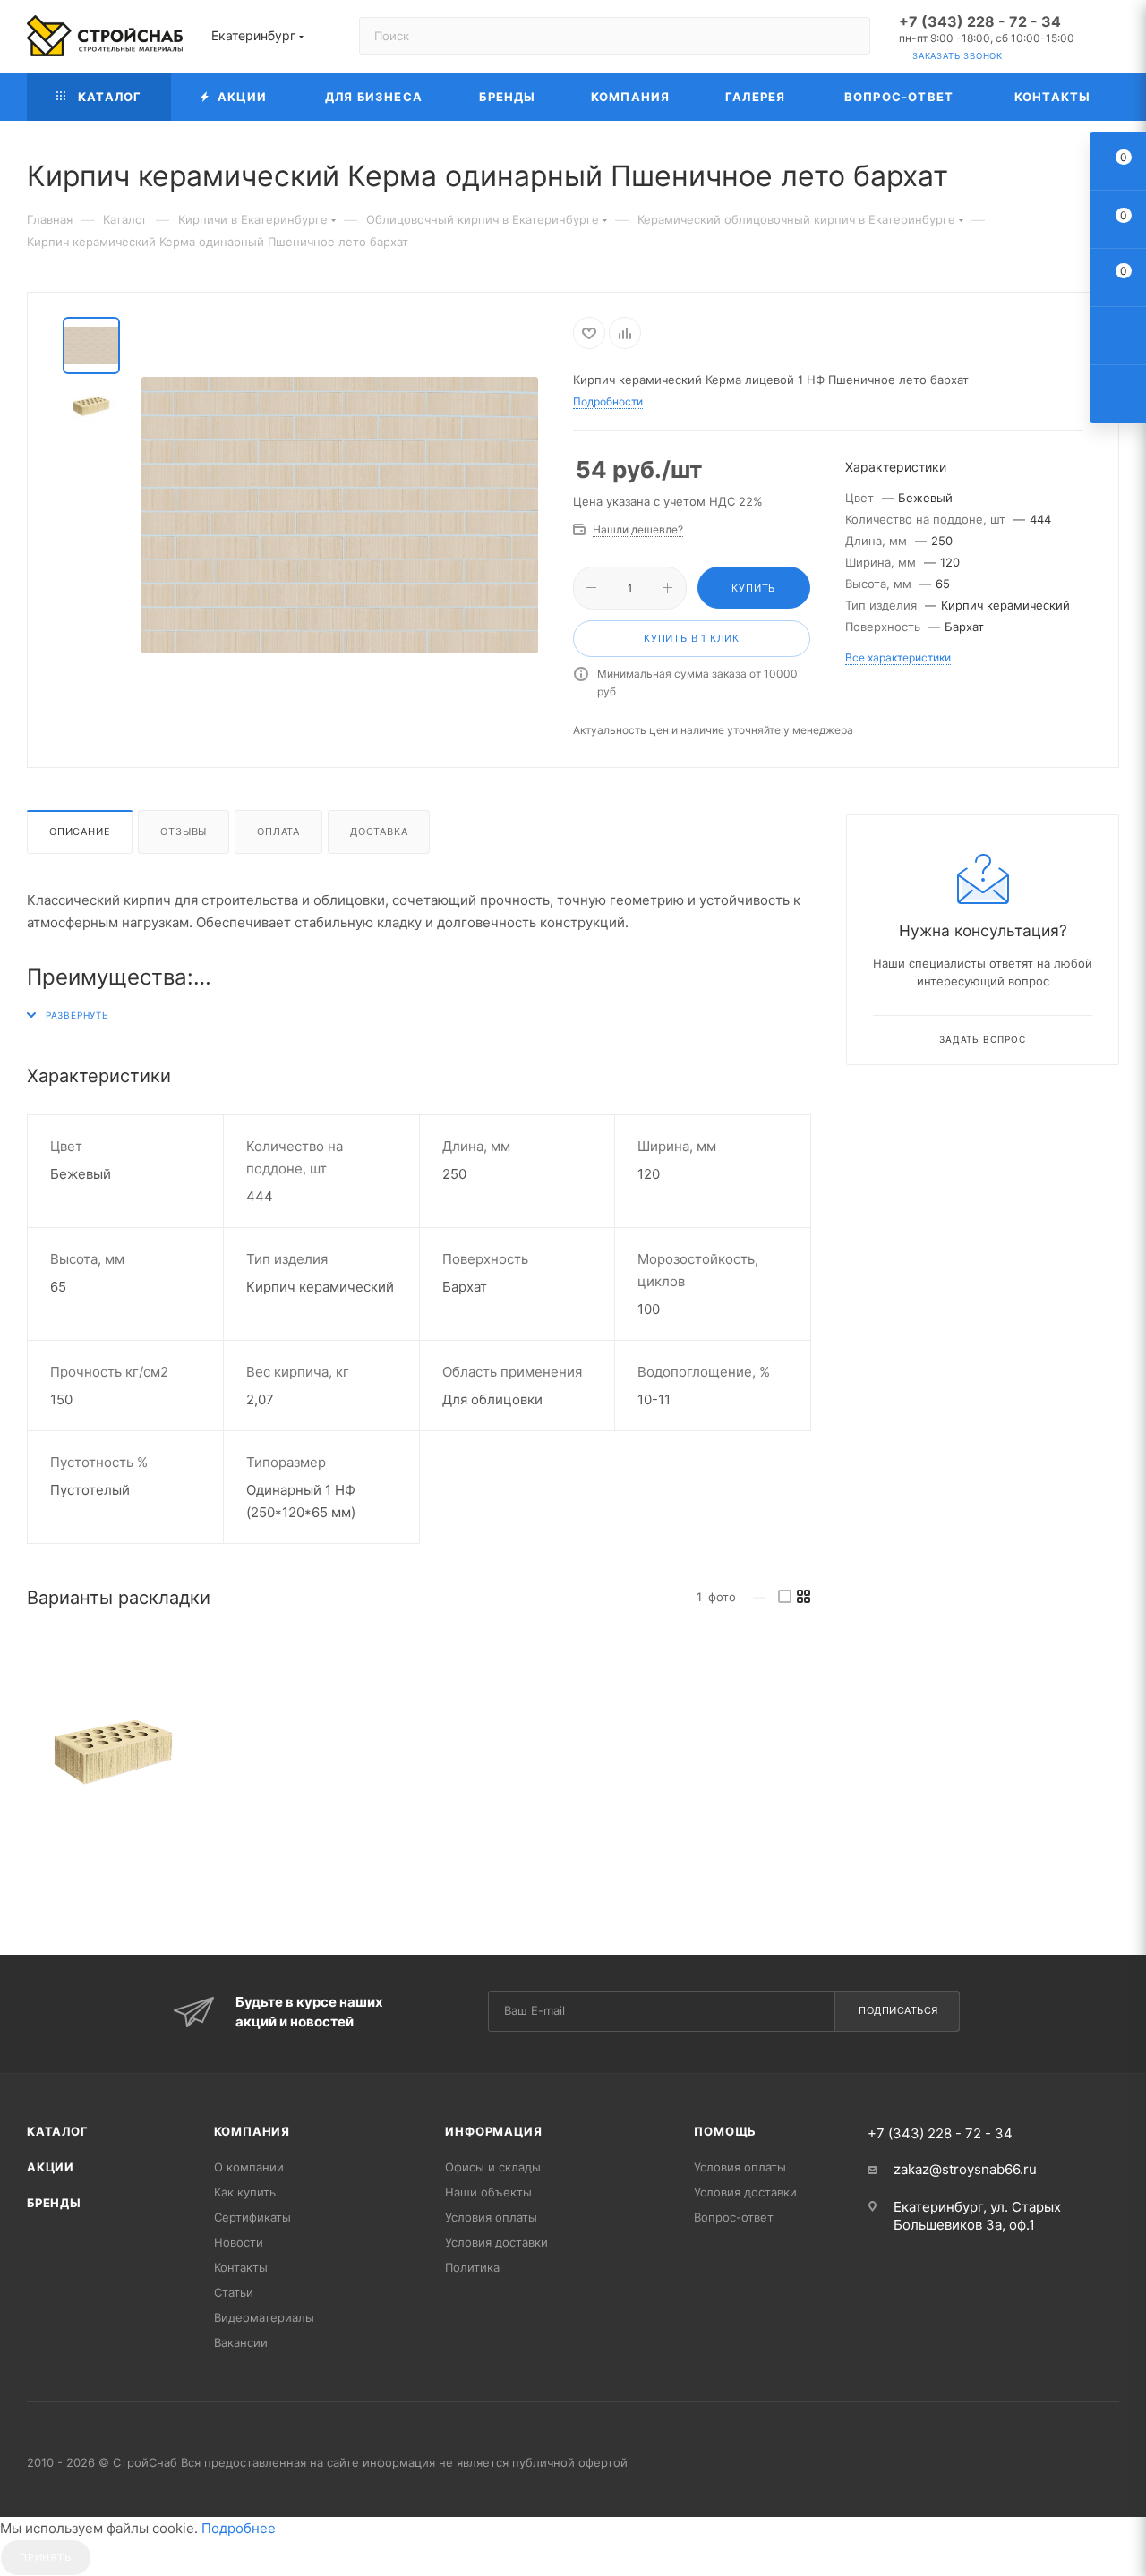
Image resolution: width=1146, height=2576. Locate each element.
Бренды (54, 2203)
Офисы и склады (493, 2167)
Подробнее (239, 2528)
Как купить (245, 2192)
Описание (80, 832)
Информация (493, 2131)
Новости (239, 2242)
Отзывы (184, 832)
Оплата (278, 832)
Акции (51, 2167)
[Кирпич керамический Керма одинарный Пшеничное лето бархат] (113, 1752)
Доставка (379, 832)
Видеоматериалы (264, 2317)
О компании (249, 2167)
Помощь (725, 2131)
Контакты (241, 2267)
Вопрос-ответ (734, 2217)
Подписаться (898, 2010)
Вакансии (241, 2342)
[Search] (848, 36)
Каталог (58, 2131)
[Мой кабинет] (1111, 40)
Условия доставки (496, 2242)
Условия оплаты (491, 2217)
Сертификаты (252, 2217)
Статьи (234, 2292)
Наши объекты (488, 2192)
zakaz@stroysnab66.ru (965, 2169)
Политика (472, 2267)
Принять (46, 2557)
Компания (252, 2131)
